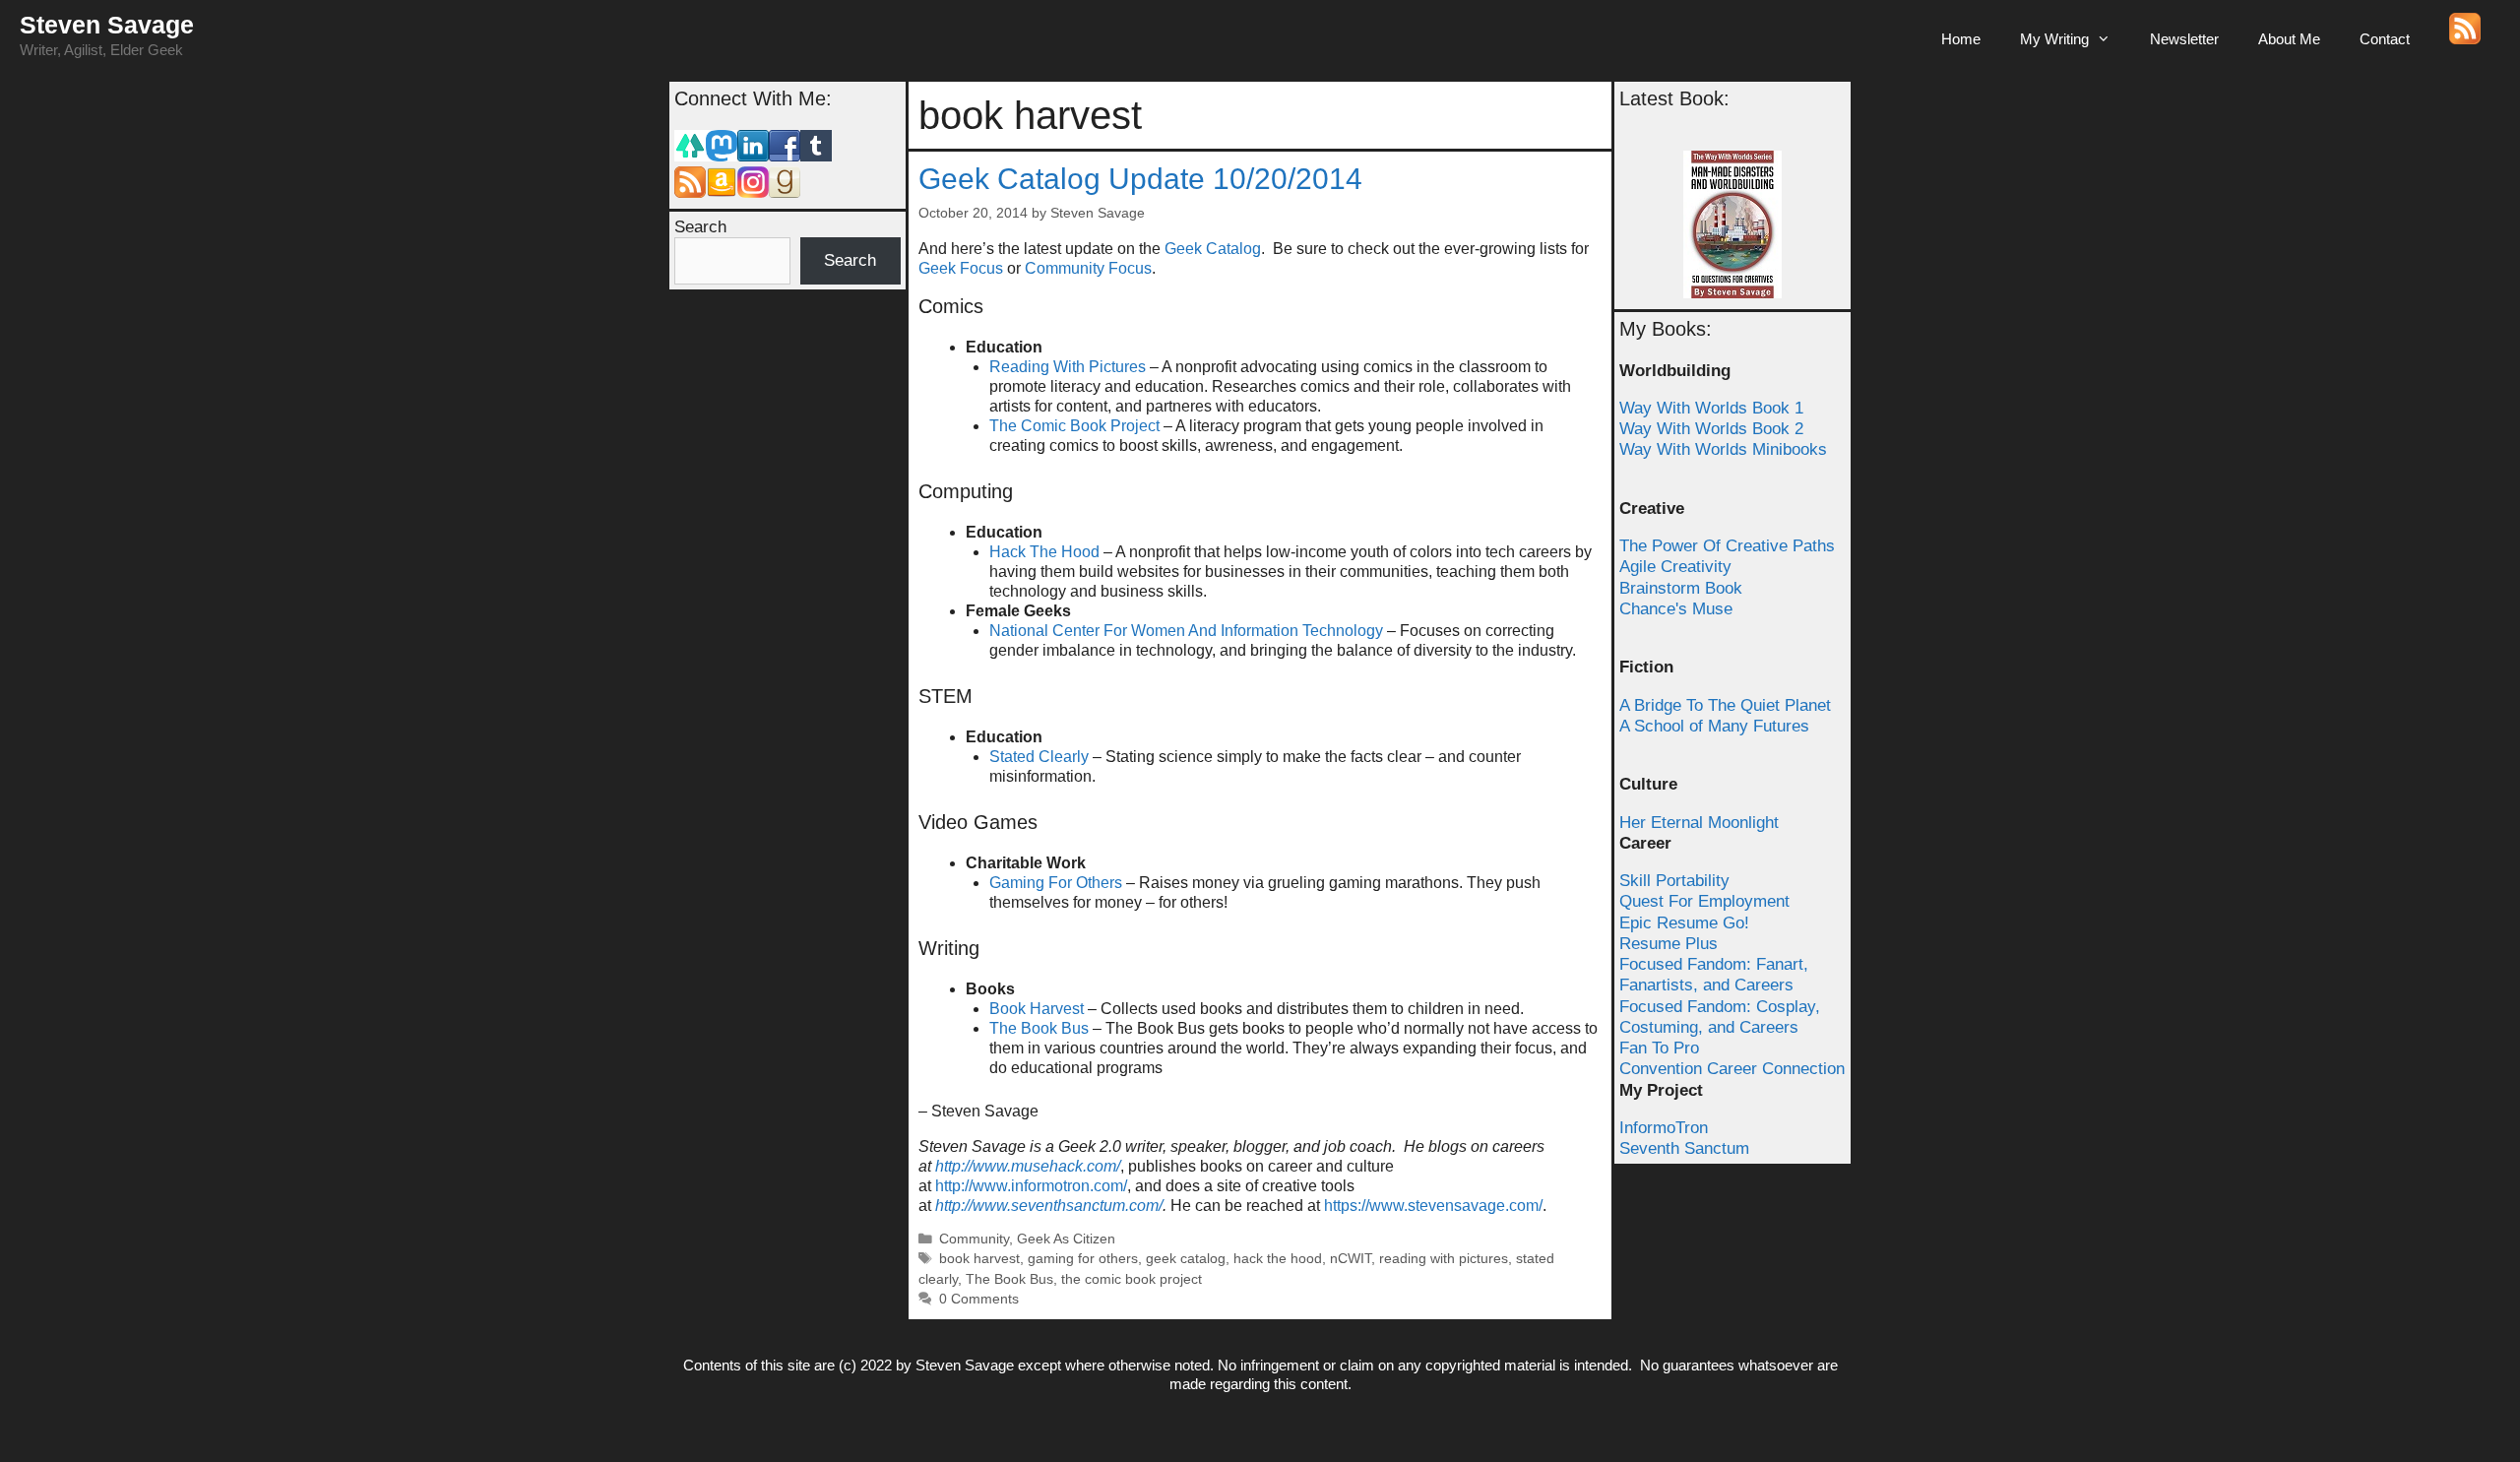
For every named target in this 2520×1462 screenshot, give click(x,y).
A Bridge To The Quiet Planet (1725, 705)
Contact (2385, 39)
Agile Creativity (1675, 567)
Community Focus (1088, 268)
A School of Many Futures (1714, 726)
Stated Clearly (1039, 757)
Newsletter (2184, 39)
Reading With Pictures (1068, 367)
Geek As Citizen (1066, 1239)
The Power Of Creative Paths (1727, 546)
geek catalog (1186, 1259)
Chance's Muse (1676, 609)
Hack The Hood (1044, 552)
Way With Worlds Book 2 (1711, 429)
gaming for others (1083, 1259)
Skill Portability (1674, 881)
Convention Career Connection (1732, 1069)
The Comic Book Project (1074, 426)
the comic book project (1132, 1279)
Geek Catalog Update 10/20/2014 (1140, 179)
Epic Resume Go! (1684, 923)
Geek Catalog (1213, 249)
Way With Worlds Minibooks (1723, 449)
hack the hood (1278, 1259)
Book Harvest (1037, 1009)
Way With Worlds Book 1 (1711, 408)
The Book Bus (1039, 1028)
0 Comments (979, 1299)
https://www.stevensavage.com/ (1433, 1206)
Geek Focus (961, 268)
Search (700, 227)
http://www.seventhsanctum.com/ (1049, 1206)
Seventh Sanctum (1684, 1148)
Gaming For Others (1056, 883)
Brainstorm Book (1681, 588)
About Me (2289, 39)
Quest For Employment (1704, 901)
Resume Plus (1669, 944)
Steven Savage (107, 25)
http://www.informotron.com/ (1031, 1186)
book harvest (979, 1259)
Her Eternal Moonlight (1699, 823)
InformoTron (1664, 1128)
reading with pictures (1444, 1259)
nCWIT (1351, 1259)
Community (974, 1239)
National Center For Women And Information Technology (1186, 631)
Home (1961, 39)
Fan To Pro (1659, 1048)
